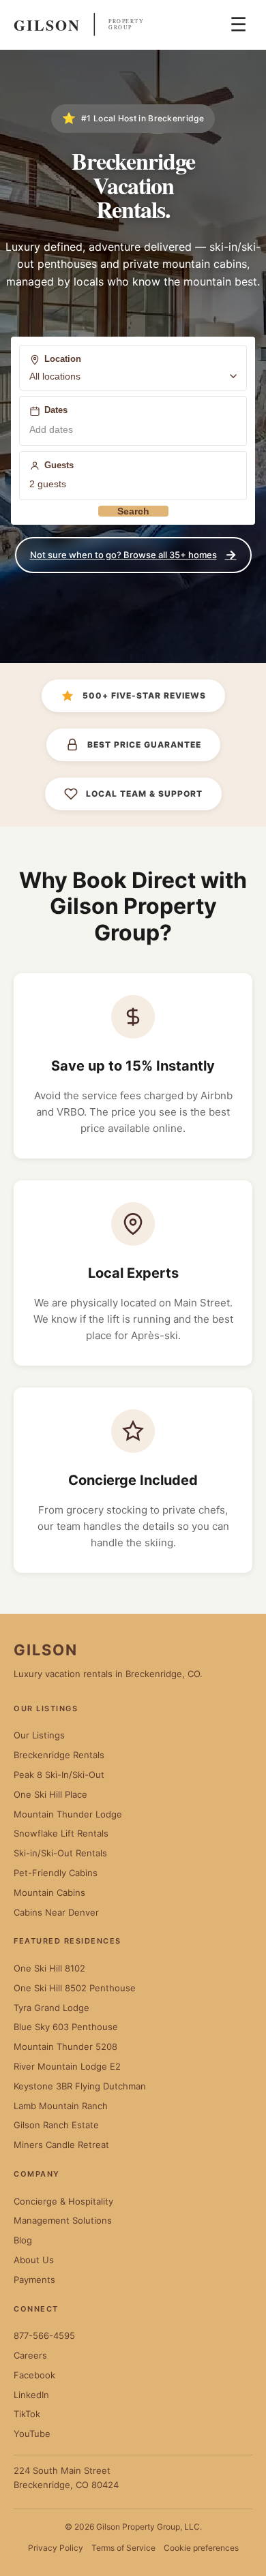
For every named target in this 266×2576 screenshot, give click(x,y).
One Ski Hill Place (50, 1794)
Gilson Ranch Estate (56, 2125)
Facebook (34, 2375)
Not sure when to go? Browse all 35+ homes (133, 554)
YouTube (32, 2434)
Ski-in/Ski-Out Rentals (60, 1853)
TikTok (27, 2414)
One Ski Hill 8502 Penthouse (75, 1988)
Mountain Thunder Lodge (68, 1814)
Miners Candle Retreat (61, 2145)
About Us (34, 2260)
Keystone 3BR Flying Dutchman (80, 2086)
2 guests (48, 484)
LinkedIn (31, 2395)
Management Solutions (63, 2220)
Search (133, 511)
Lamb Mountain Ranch (61, 2106)
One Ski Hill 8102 (49, 1968)
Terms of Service (123, 2548)
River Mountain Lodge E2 (67, 2066)
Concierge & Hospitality (63, 2201)
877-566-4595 (44, 2335)
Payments (34, 2280)
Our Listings (39, 1735)
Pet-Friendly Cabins (56, 1873)
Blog (23, 2240)
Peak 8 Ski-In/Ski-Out (59, 1775)
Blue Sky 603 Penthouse (66, 2027)
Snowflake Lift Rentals (61, 1833)
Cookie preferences (201, 2548)
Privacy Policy (56, 2548)
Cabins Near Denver (56, 1912)
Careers (30, 2355)
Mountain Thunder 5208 (65, 2046)
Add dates (51, 429)
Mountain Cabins (49, 1892)
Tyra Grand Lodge (51, 2008)
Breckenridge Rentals (59, 1755)
